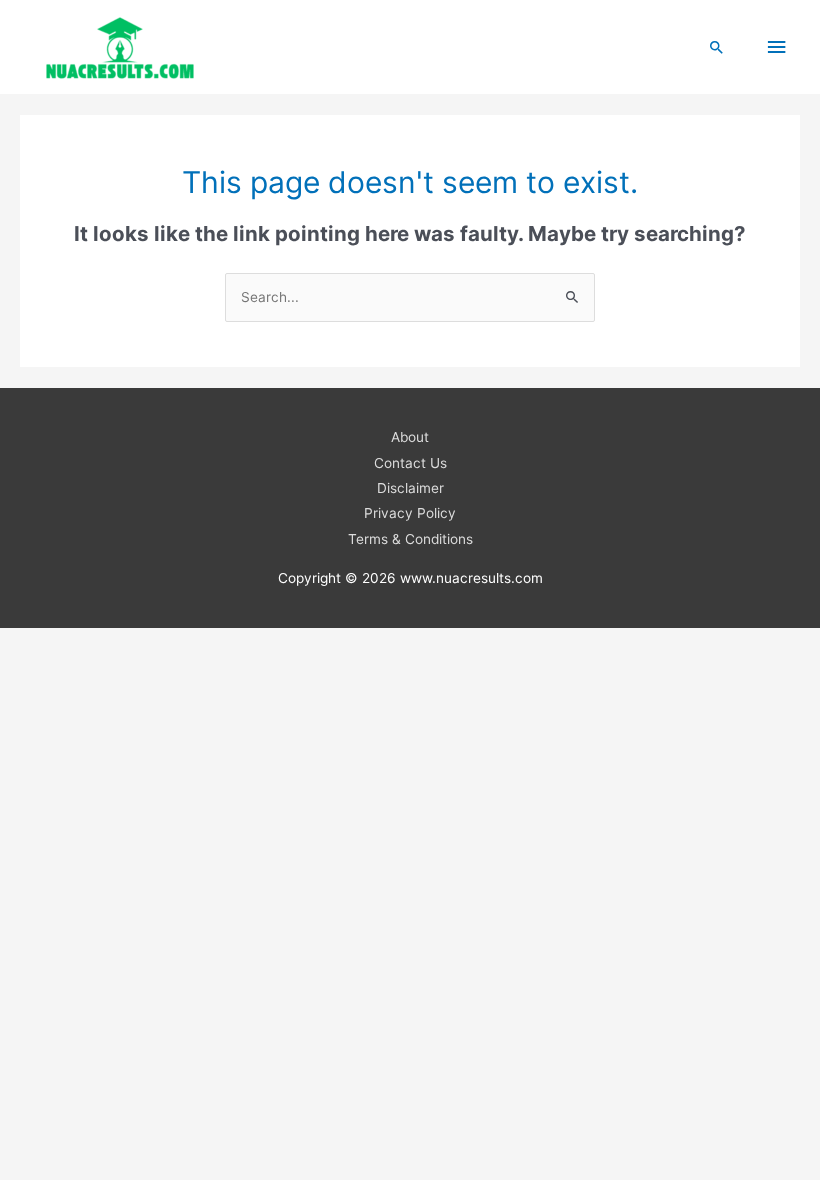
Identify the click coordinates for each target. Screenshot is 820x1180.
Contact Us (410, 463)
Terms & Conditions (410, 539)
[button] (717, 47)
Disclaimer (410, 488)
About (410, 437)
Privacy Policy (410, 513)
